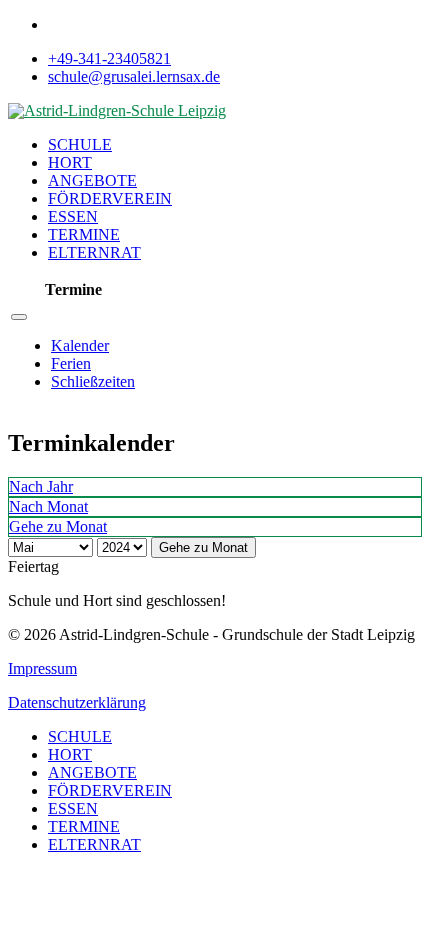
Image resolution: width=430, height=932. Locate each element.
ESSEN (73, 216)
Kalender (80, 345)
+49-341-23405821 (109, 58)
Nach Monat (48, 506)
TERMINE (84, 234)
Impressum (42, 668)
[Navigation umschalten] (19, 317)
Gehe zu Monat (203, 547)
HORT (70, 162)
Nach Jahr (41, 486)
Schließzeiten (93, 381)
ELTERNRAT (94, 252)
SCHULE (80, 144)
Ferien (71, 363)
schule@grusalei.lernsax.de (134, 76)
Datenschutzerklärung (77, 702)
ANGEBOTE (92, 180)
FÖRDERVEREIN (110, 198)
